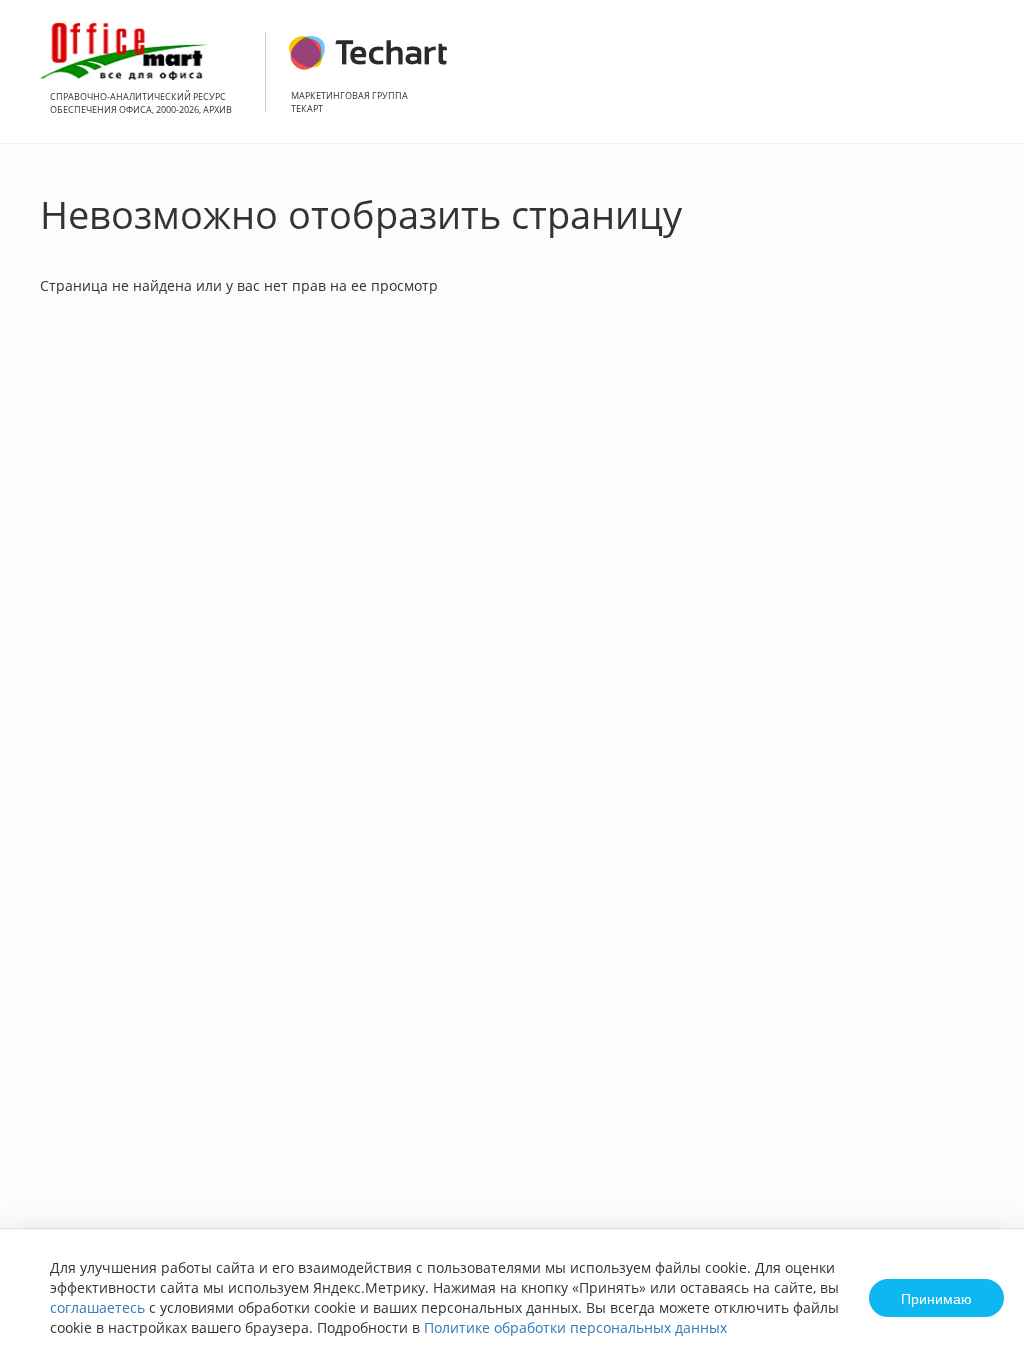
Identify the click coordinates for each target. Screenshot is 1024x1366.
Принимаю (936, 1298)
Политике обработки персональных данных (575, 1327)
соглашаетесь (97, 1307)
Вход (978, 82)
